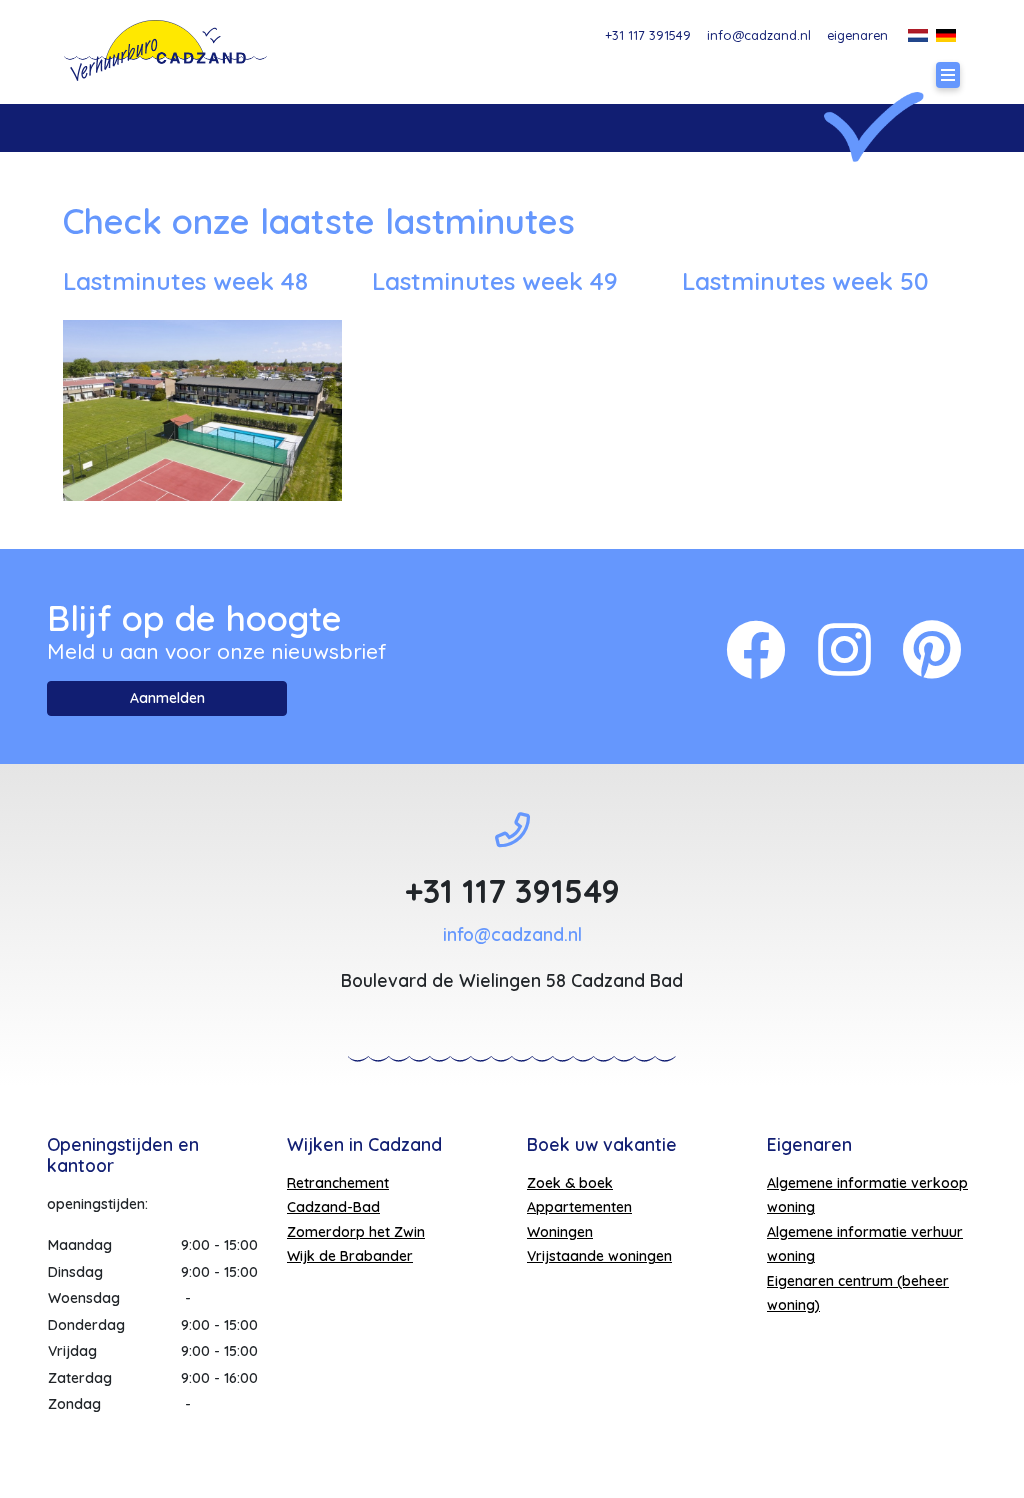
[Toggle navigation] (948, 75)
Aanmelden (167, 698)
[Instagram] (844, 649)
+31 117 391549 (648, 35)
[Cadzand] (165, 50)
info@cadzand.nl (759, 35)
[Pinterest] (932, 649)
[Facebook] (756, 649)
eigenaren (857, 35)
